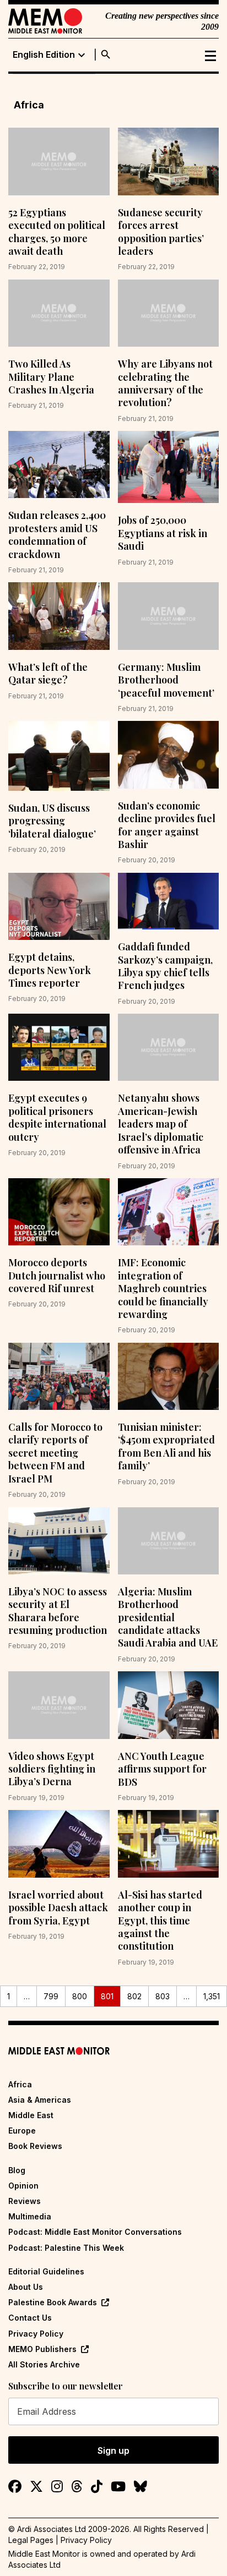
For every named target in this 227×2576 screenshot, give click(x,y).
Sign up (113, 2451)
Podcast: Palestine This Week (66, 2248)
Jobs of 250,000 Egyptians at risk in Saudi (163, 533)
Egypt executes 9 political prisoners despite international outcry (57, 1117)
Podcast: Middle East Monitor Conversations (95, 2232)
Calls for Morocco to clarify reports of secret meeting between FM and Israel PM (55, 1453)
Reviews (25, 2201)
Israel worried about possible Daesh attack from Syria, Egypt (58, 1908)
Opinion (23, 2186)
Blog (17, 2170)
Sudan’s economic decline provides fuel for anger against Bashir (167, 825)
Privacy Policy (36, 2334)
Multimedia (30, 2216)
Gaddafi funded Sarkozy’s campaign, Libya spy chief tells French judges (165, 966)
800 (80, 1996)
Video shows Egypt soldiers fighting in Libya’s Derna (52, 1769)
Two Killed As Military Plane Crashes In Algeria (51, 377)
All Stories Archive (44, 2364)
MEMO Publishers (42, 2349)
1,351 (212, 1996)
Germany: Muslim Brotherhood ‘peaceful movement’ (166, 680)
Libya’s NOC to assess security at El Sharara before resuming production (58, 1611)
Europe (22, 2131)
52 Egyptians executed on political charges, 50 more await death (57, 232)
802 (134, 1996)
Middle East (31, 2115)
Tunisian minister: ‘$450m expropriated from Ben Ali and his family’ (166, 1446)
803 (163, 1996)
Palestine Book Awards (53, 2302)
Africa (20, 2084)
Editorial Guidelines (46, 2271)
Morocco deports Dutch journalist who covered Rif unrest (57, 1275)
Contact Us (30, 2318)
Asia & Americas (40, 2100)
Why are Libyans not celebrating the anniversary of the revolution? (165, 383)
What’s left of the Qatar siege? (48, 673)
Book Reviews (35, 2146)
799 (51, 1996)
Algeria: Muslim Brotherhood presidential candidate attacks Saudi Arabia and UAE (168, 1617)
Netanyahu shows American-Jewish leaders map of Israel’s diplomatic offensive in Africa (161, 1124)
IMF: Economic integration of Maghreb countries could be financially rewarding (163, 1288)
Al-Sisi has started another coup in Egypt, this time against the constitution (160, 1921)
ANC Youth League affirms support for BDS (162, 1769)
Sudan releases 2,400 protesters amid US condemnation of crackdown (57, 534)
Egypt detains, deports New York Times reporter (50, 970)
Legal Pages (31, 2540)
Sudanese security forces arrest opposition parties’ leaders (161, 232)
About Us (26, 2287)
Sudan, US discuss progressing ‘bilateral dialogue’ (52, 821)
